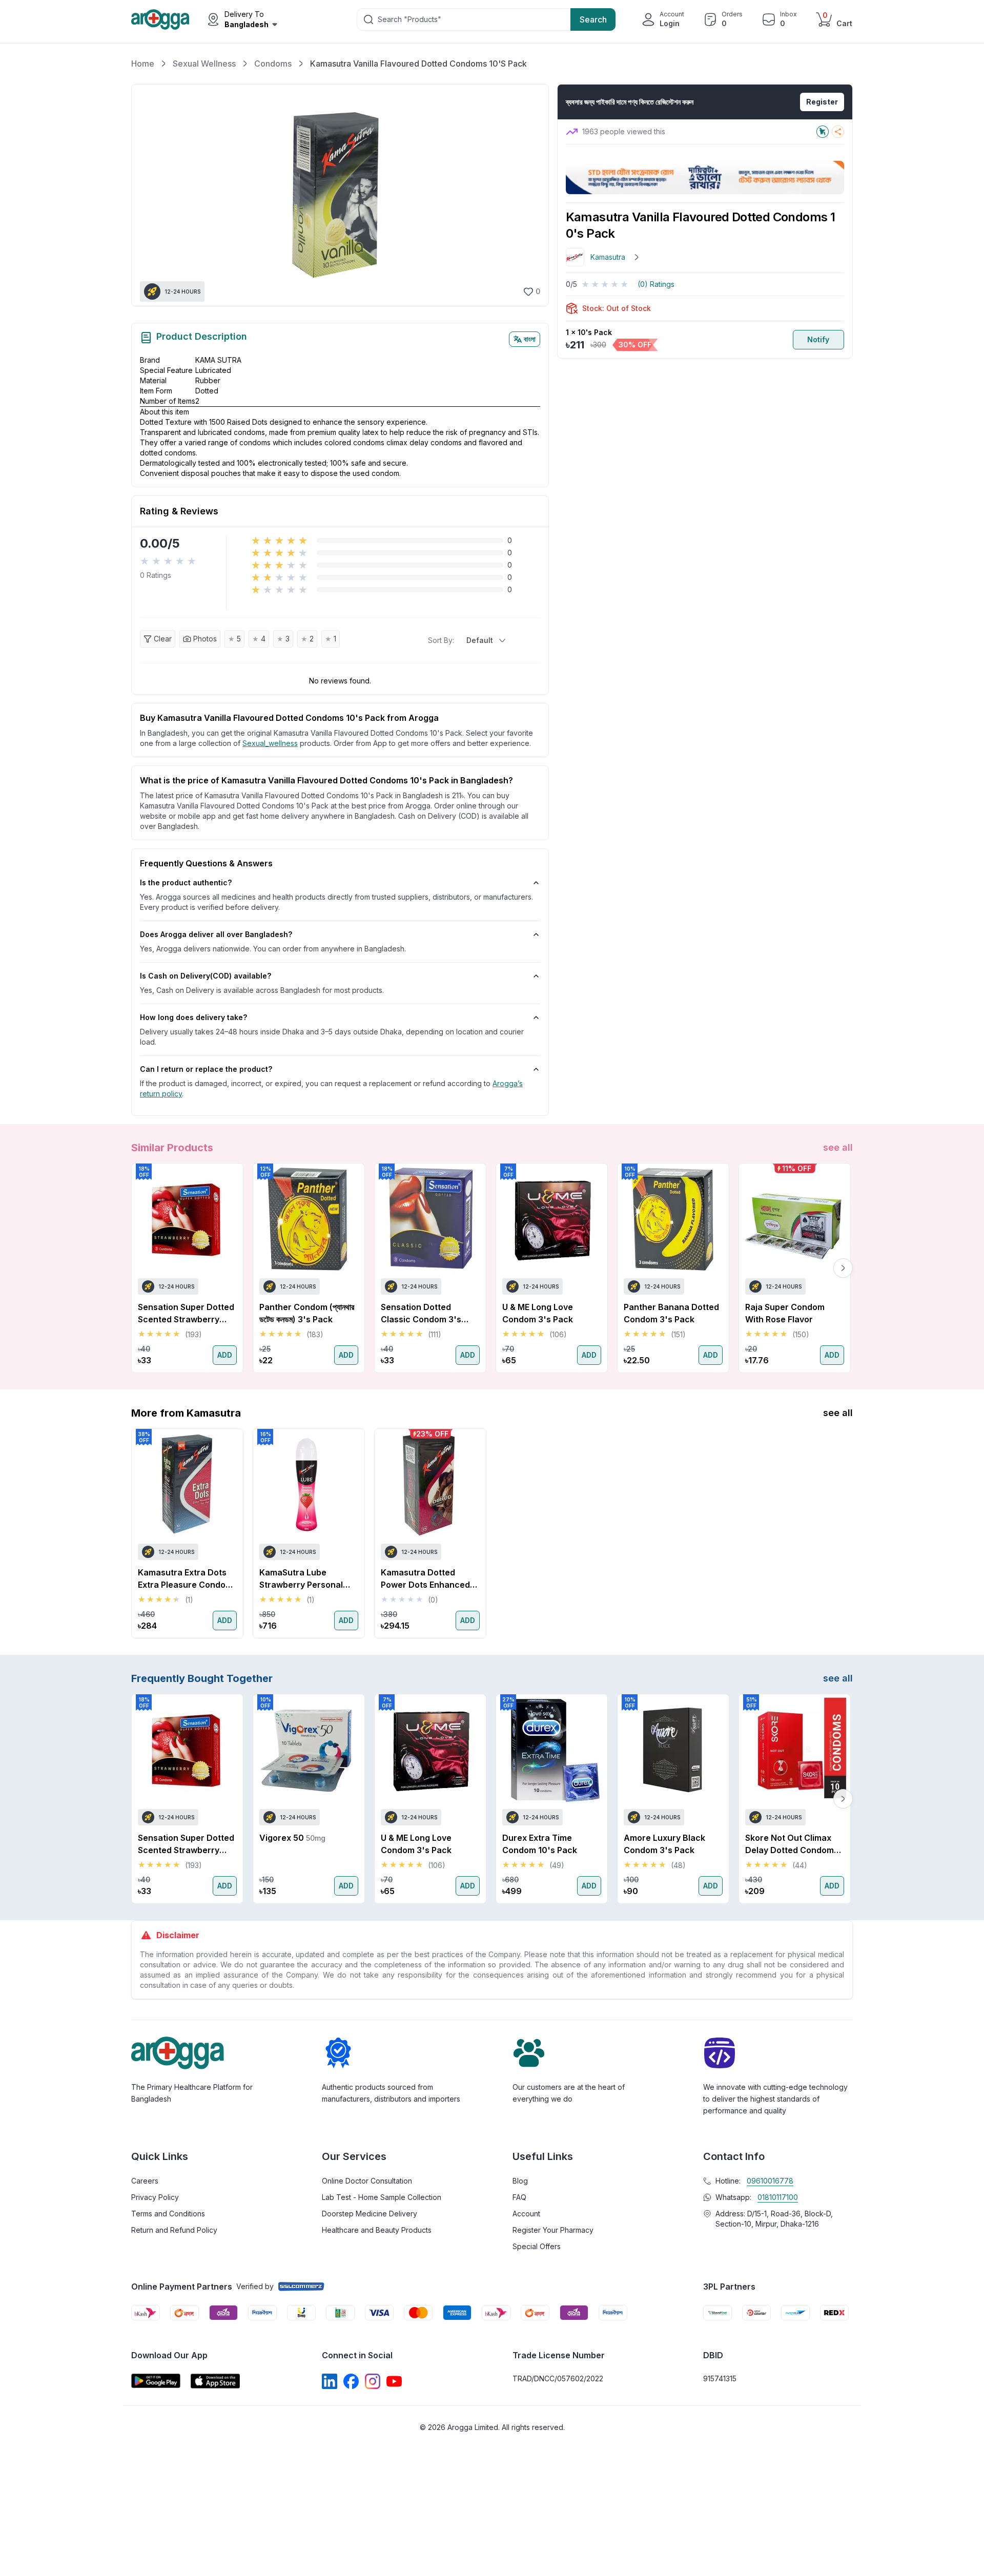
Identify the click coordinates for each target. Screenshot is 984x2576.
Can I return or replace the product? (206, 1069)
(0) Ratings (656, 284)
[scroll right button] (843, 1268)
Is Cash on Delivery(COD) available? (206, 976)
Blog (520, 2181)
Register (822, 102)
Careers (145, 2181)
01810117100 (778, 2197)
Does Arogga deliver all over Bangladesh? (216, 934)
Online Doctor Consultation (367, 2181)
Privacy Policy (155, 2197)
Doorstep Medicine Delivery (370, 2214)
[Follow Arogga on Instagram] (373, 2381)
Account (526, 2214)
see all (838, 1147)
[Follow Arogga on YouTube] (394, 2381)
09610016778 (770, 2181)
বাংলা (530, 339)
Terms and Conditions (168, 2214)
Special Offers (537, 2246)
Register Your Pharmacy (553, 2230)
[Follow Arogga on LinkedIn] (330, 2381)
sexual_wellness (270, 743)
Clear (163, 639)
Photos (205, 639)
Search (593, 19)
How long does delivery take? (193, 1017)
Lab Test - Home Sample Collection (382, 2197)
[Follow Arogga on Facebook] (351, 2381)
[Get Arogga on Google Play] (156, 2381)
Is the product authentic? (186, 882)
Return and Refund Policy (174, 2230)
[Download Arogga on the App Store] (215, 2381)
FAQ (519, 2197)
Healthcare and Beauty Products (377, 2230)
